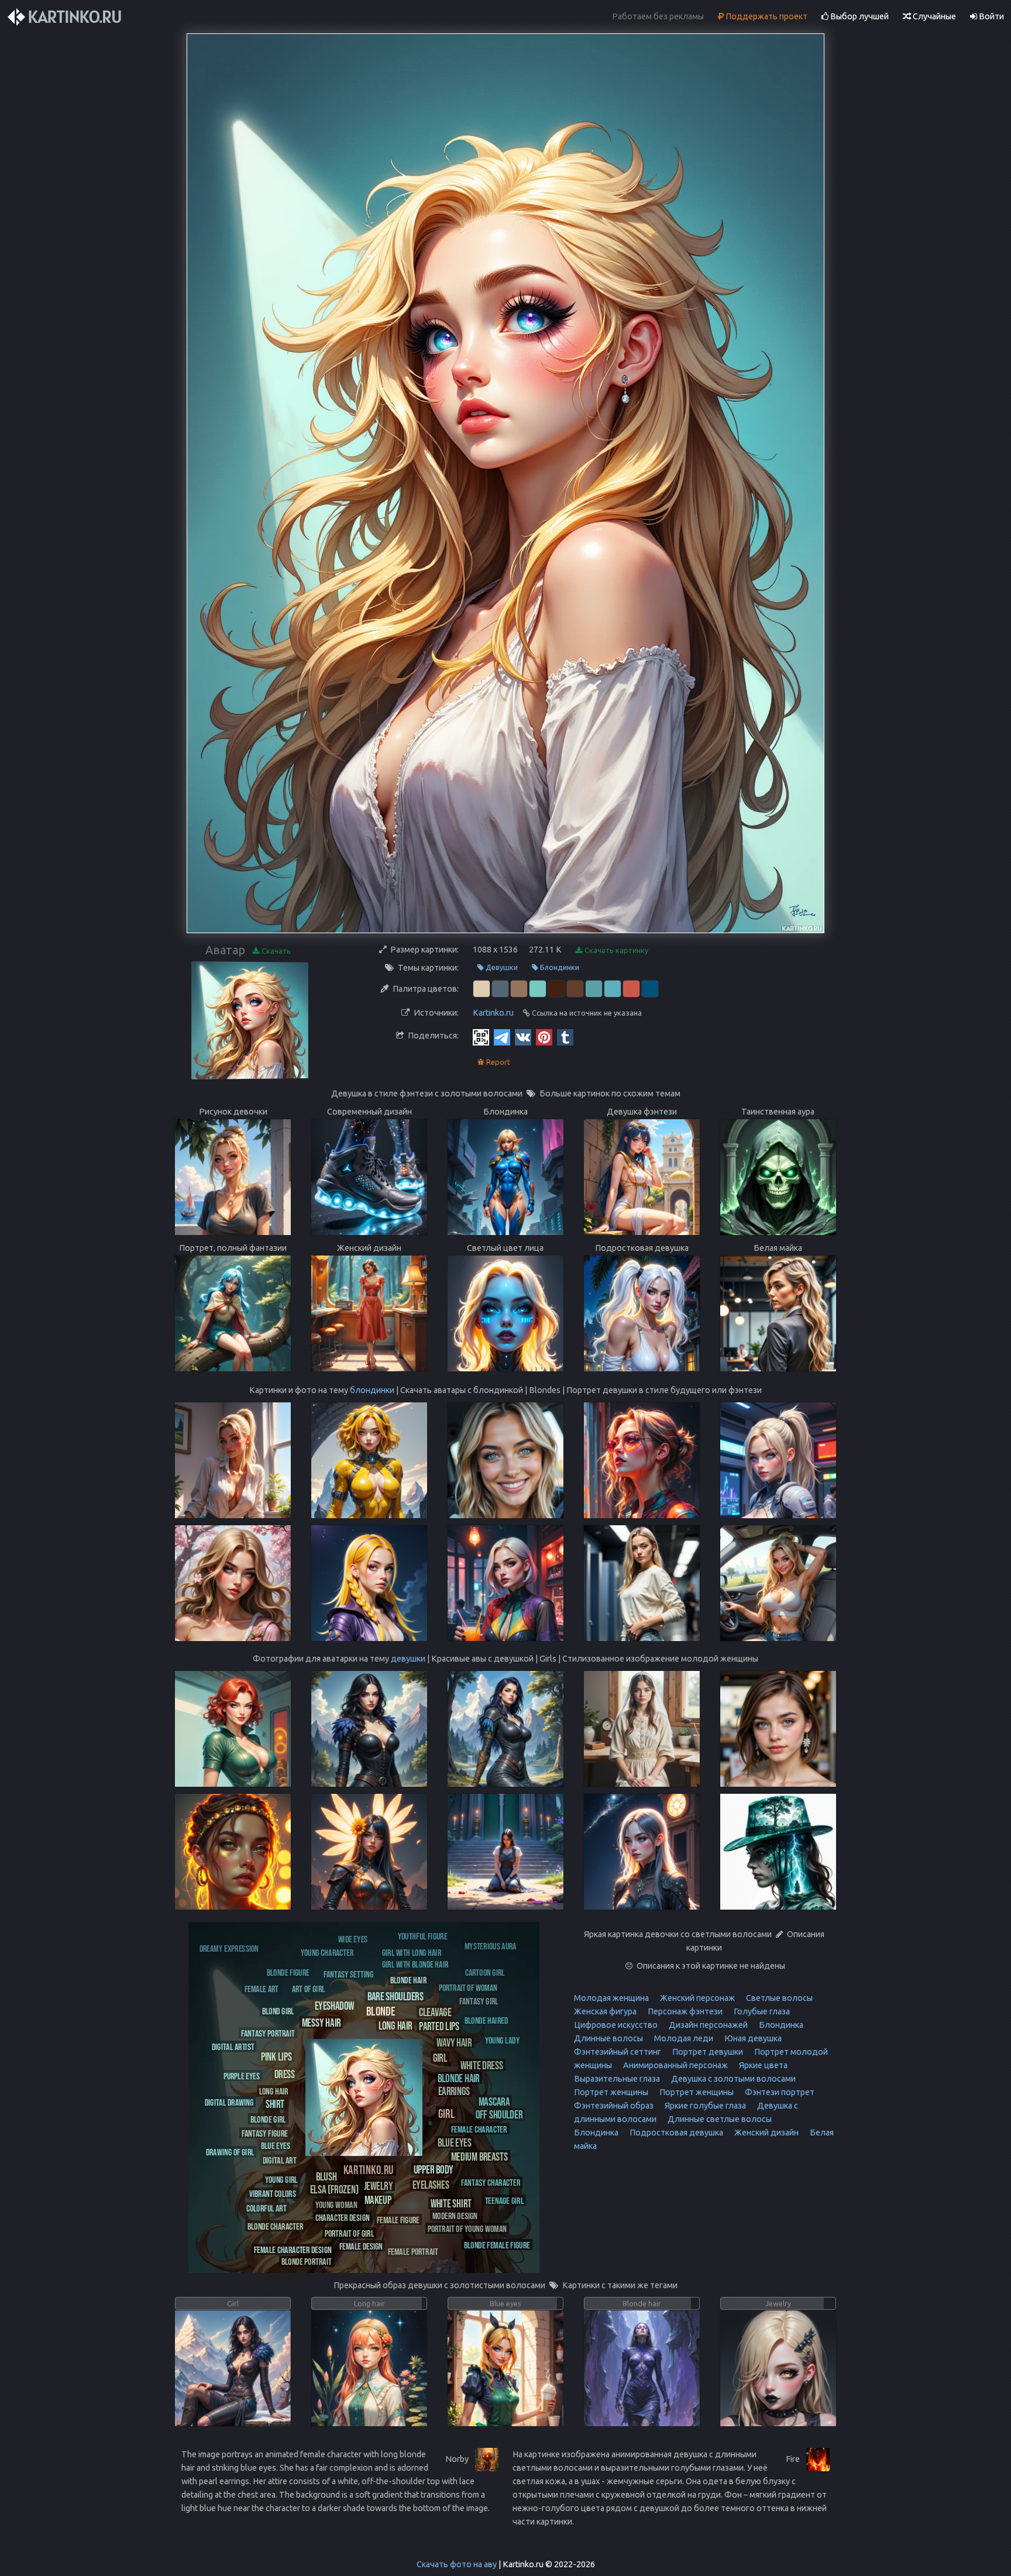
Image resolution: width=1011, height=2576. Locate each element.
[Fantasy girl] (479, 2001)
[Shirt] (275, 2104)
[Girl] (446, 2113)
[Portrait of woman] (468, 1987)
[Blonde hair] (459, 2078)
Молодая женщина (611, 1998)
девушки (408, 1659)
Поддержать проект (766, 16)
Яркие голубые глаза (704, 2106)
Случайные (933, 16)
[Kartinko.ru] (369, 2169)
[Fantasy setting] (348, 1974)
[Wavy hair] (454, 2042)
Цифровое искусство (616, 2025)
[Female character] (479, 2129)
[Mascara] (494, 2101)
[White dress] (482, 2065)
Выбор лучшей (859, 16)
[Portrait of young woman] (467, 2228)
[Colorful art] (266, 2208)
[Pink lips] (276, 2056)
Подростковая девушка (675, 2133)
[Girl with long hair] (412, 1952)
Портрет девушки (707, 2052)
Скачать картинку (615, 950)
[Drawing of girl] (230, 2152)
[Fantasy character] (491, 2182)
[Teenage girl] (504, 2200)
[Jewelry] (378, 2185)
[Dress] (285, 2074)
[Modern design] (455, 2215)
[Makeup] (378, 2199)
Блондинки (559, 967)
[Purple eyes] (242, 2075)
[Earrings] (454, 2091)
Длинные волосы (608, 2038)
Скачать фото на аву (457, 2564)
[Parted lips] (439, 2026)
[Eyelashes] (431, 2184)
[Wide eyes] (353, 1939)
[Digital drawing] (229, 2102)
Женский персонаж (697, 1998)
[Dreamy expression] (229, 1948)
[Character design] (343, 2217)
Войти (991, 16)
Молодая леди (683, 2038)
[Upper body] (434, 2169)
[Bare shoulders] (396, 1996)
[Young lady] (502, 2040)
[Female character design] (293, 2249)
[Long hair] (395, 2025)
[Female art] (262, 1988)
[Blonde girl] (268, 2119)
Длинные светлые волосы (719, 2119)
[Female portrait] (413, 2251)
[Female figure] (398, 2219)
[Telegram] (502, 1037)
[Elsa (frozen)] (334, 2189)
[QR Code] (481, 1037)
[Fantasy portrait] (268, 2033)
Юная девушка (752, 2038)
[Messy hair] (321, 2022)
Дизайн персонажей (707, 2025)
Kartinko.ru (493, 1013)
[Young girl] (281, 2179)
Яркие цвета (762, 2065)
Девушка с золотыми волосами (733, 2079)
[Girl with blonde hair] (415, 1964)
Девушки (501, 967)
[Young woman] (336, 2204)
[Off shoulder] (499, 2114)
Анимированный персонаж (675, 2065)
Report (497, 1062)
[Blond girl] (278, 2011)
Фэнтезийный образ (614, 2106)
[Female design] (361, 2246)
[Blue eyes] (455, 2142)
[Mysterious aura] (491, 1946)
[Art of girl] (308, 1988)
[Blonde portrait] (307, 2261)
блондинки (372, 1390)
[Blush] (326, 2176)
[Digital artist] (233, 2046)
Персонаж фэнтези (684, 2011)
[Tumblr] (565, 1037)
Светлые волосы (778, 1998)
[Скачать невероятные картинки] (66, 17)
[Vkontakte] (523, 1037)
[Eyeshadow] (335, 2005)
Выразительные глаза (617, 2079)
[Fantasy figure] (265, 2133)
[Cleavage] (435, 2012)
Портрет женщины (611, 2092)
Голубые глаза (761, 2011)
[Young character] (327, 1952)
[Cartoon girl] (485, 1972)
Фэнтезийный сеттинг (618, 2052)
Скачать (275, 951)
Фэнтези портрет (779, 2092)
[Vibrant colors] (273, 2193)
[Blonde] (381, 2011)
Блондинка (780, 2025)
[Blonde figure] (288, 1972)
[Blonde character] (275, 2226)
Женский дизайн (766, 2133)
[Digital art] (279, 2160)
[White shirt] (451, 2203)
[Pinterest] (544, 1037)
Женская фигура (605, 2011)
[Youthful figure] (423, 1936)
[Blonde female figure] (497, 2245)
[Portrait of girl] (349, 2233)
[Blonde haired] (486, 2020)
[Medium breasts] (479, 2156)
